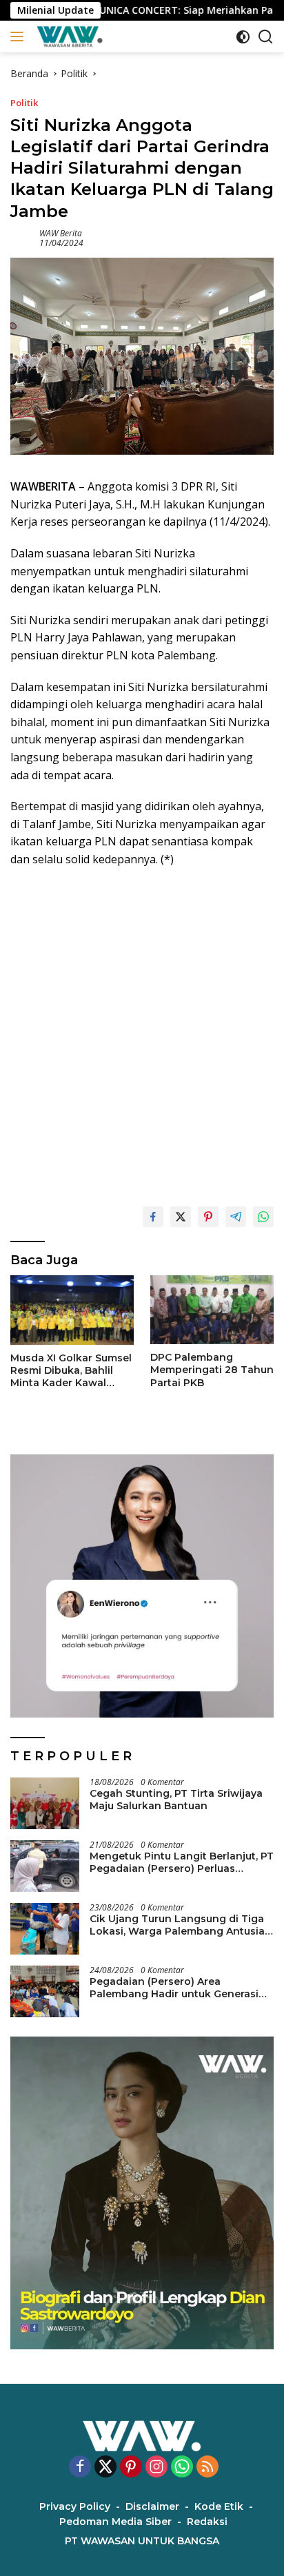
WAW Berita (61, 233)
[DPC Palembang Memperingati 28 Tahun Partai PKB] (212, 1310)
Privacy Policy (75, 2506)
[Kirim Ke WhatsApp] (263, 1217)
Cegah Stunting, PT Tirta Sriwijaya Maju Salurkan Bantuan (176, 1800)
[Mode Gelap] (243, 37)
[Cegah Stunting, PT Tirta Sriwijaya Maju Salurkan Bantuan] (45, 1803)
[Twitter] (105, 2467)
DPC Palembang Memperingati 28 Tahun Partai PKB (212, 1370)
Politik (24, 103)
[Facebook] (80, 2467)
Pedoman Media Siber (115, 2522)
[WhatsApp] (182, 2467)
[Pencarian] (266, 37)
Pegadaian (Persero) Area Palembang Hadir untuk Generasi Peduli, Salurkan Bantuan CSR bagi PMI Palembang (177, 1988)
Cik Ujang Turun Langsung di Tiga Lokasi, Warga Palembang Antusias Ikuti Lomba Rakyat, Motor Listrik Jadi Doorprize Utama (180, 1925)
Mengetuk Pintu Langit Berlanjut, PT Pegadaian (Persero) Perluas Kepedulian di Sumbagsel (182, 1862)
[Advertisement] (142, 1031)
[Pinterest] (131, 2467)
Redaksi (207, 2522)
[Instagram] (156, 2467)
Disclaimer (152, 2506)
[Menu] (20, 37)
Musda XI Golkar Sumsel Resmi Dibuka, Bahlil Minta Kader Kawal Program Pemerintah (71, 1371)
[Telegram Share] (236, 1217)
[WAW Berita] (68, 37)
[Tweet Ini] (181, 1217)
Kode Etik (219, 2506)
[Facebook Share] (153, 1217)
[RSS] (207, 2467)
